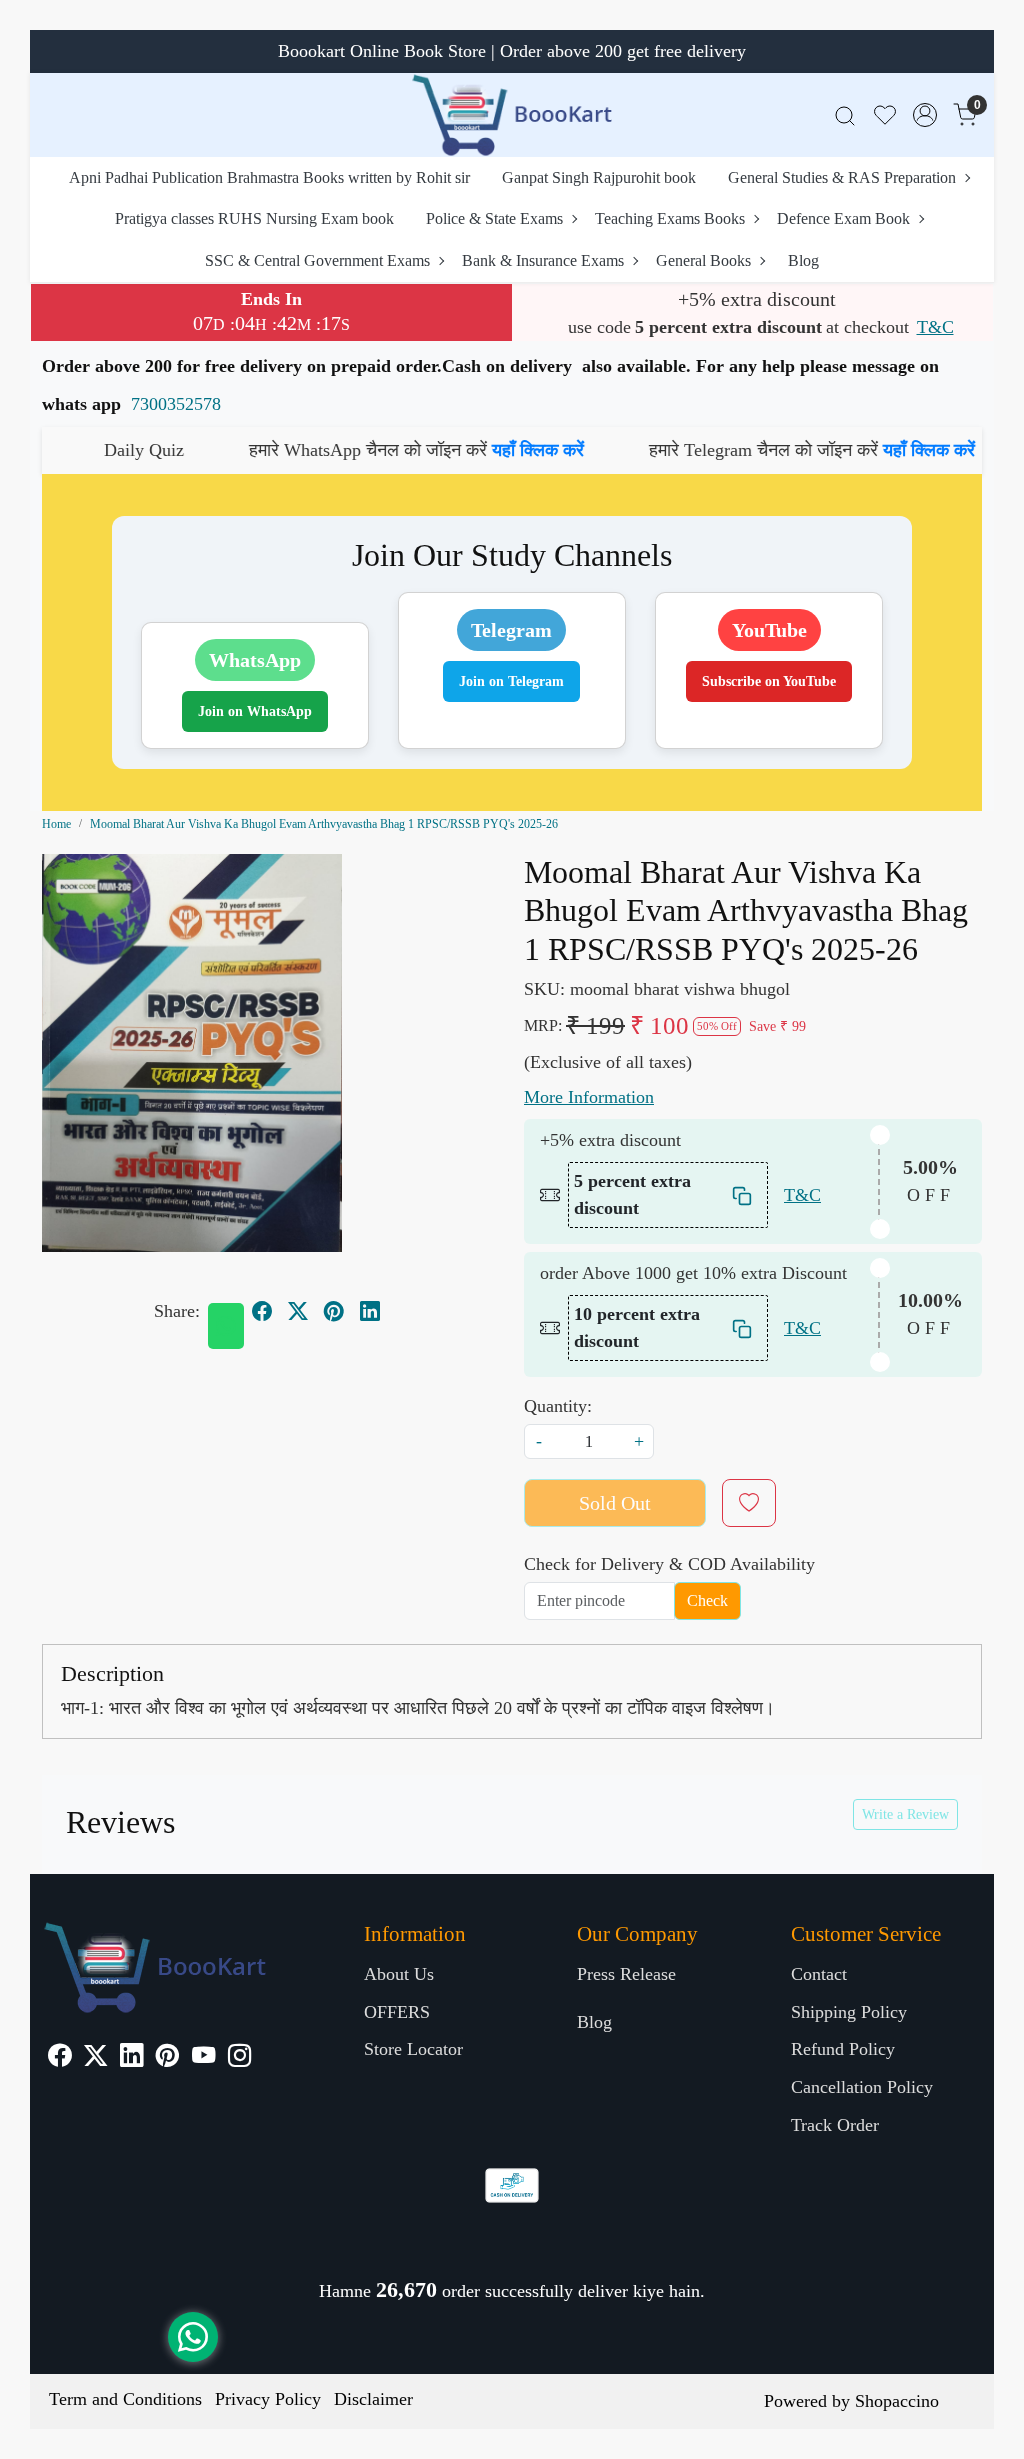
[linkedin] (370, 1311)
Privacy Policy (268, 2399)
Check (707, 1600)
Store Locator (413, 2049)
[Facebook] (59, 2058)
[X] (95, 2058)
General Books (703, 260)
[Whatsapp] (226, 1326)
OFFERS (397, 2012)
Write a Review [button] (905, 1814)
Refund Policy (843, 2049)
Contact (819, 1974)
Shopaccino (897, 2401)
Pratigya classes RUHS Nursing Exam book (254, 218)
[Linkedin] (131, 2058)
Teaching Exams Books (670, 218)
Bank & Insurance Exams (543, 260)
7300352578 (176, 404)
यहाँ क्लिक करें (457, 450)
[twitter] (298, 1311)
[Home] (512, 115)
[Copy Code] (743, 1195)
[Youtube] (203, 2058)
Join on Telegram (511, 681)
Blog (803, 260)
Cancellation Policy (862, 2087)
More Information (589, 1097)
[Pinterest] (167, 2058)
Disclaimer (373, 2399)
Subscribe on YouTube (769, 681)
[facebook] (262, 1311)
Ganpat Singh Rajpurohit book (599, 177)
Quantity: (558, 1406)
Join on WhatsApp (255, 711)
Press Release (626, 1974)
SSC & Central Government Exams (317, 260)
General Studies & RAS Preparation (842, 177)
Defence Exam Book (843, 218)
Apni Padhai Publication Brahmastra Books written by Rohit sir (269, 177)
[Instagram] (239, 2058)
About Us (399, 1974)
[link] (845, 115)
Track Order (835, 2125)
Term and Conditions (125, 2399)
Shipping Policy (849, 2012)
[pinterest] (334, 1311)
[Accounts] (925, 115)
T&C (935, 327)
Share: (177, 1311)
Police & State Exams (494, 218)
